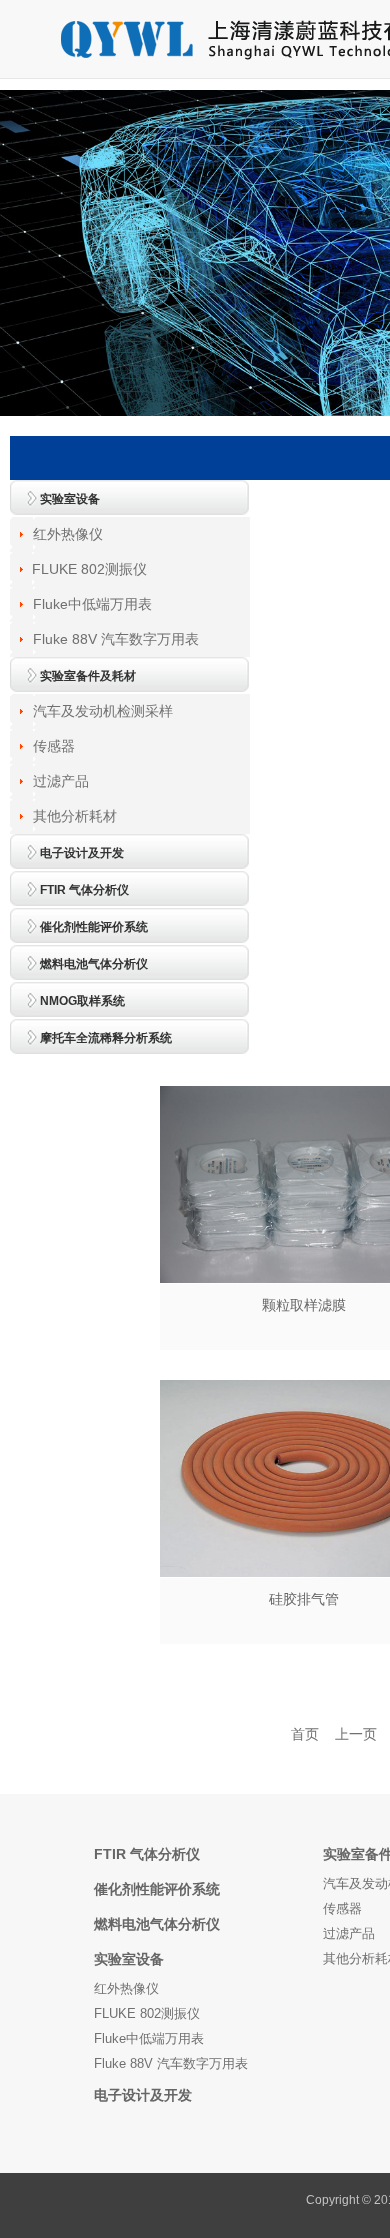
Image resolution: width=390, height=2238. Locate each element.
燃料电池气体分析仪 (157, 1924)
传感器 (54, 746)
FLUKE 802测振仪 (89, 569)
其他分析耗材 (75, 816)
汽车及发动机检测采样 (103, 711)
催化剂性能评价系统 (157, 1889)
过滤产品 (61, 781)
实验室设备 (129, 1959)
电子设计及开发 (143, 2095)
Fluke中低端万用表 (92, 604)
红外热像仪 (68, 534)
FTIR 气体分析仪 (147, 1854)
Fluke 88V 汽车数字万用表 (116, 639)
